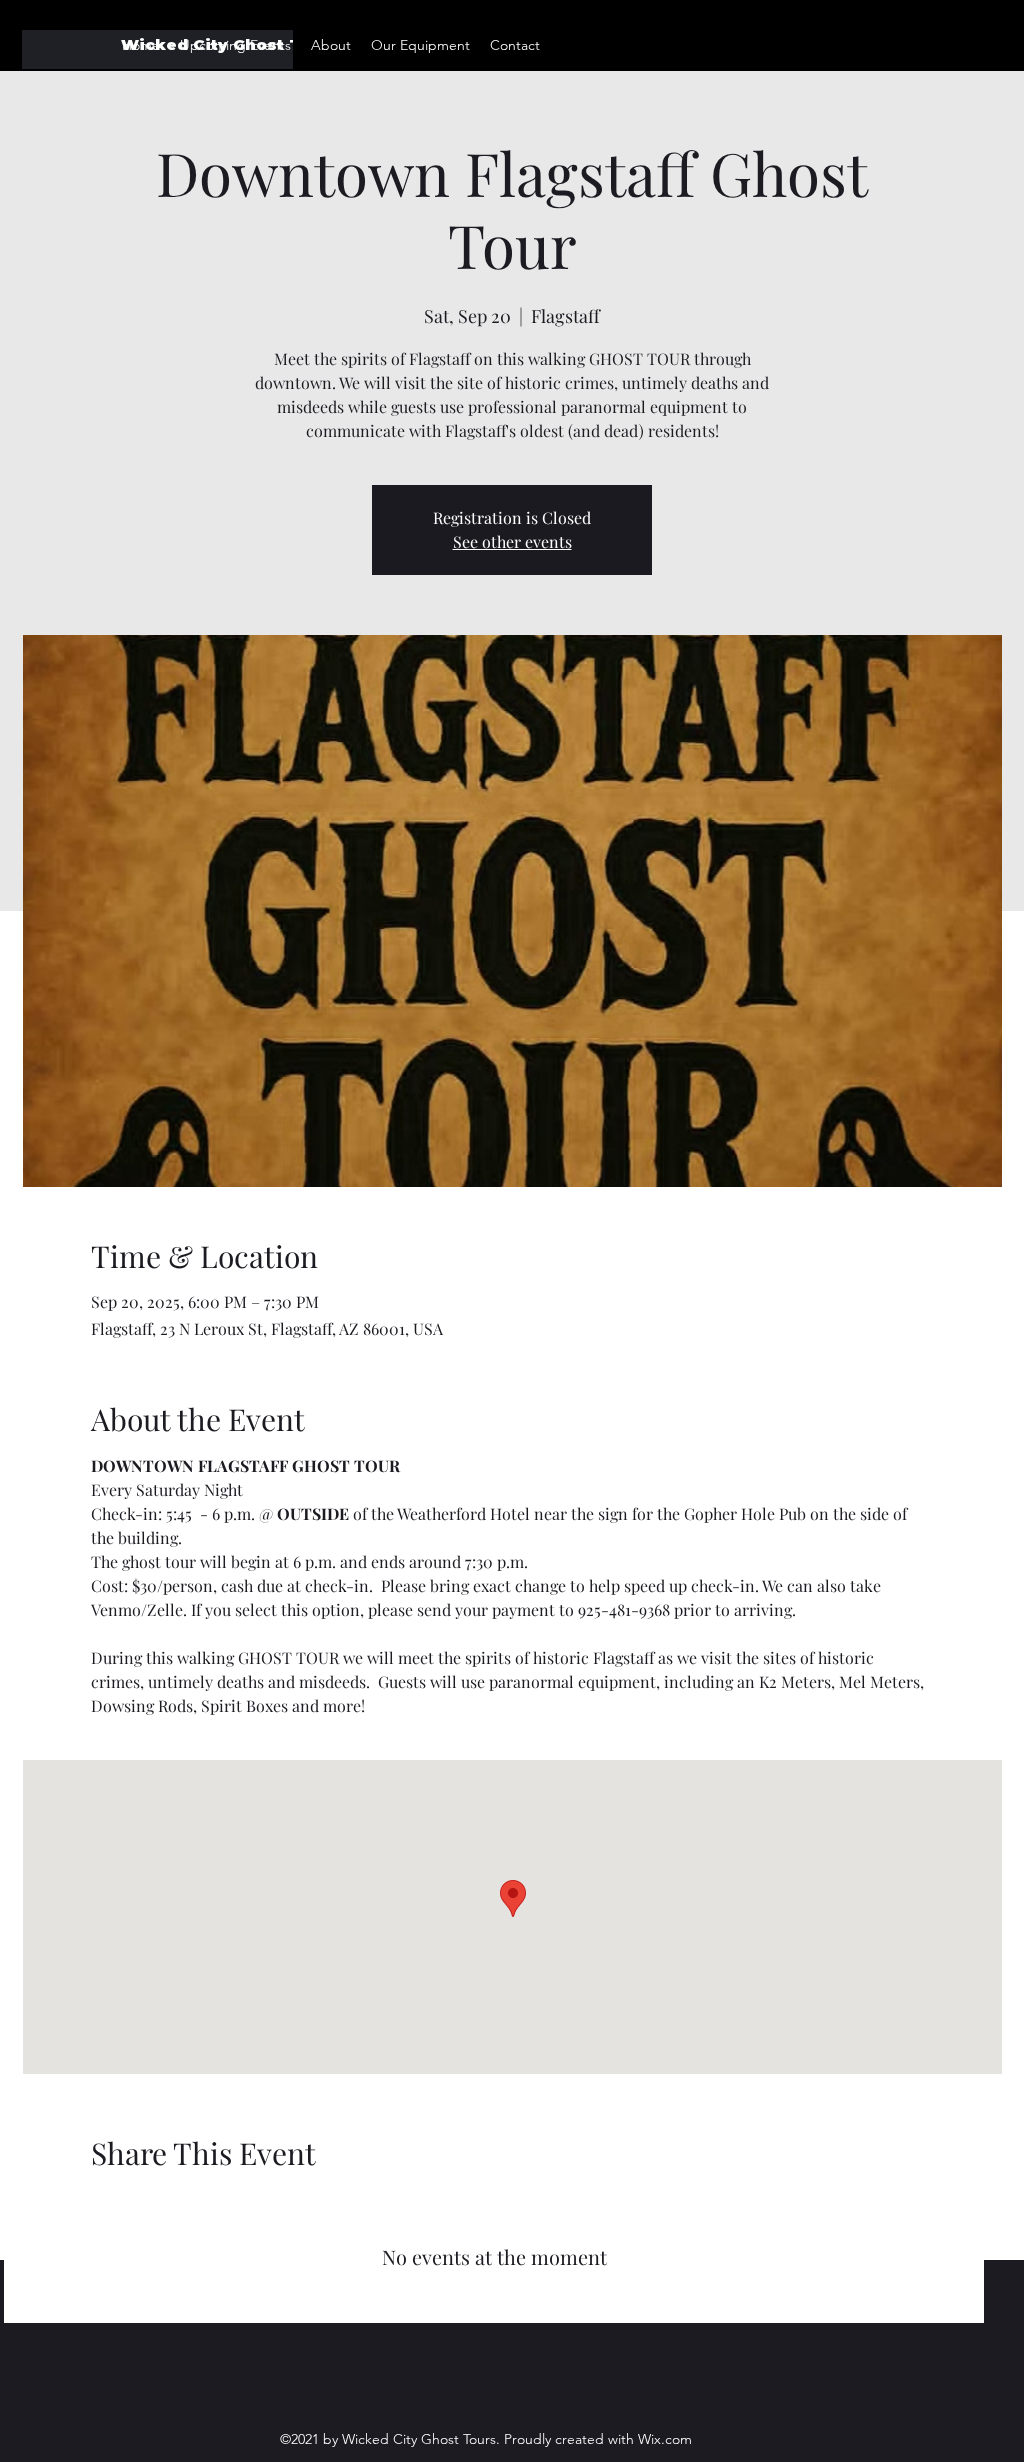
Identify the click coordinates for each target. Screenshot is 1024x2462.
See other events (512, 541)
